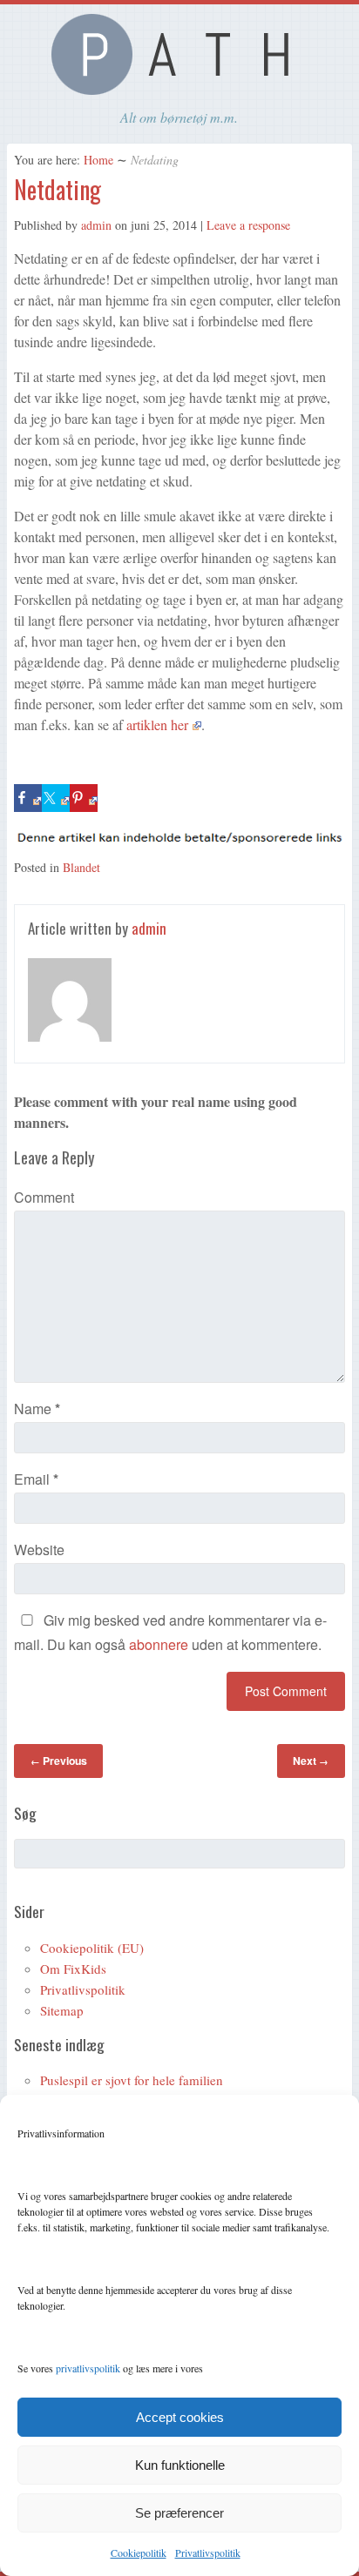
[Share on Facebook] (28, 798)
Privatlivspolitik (208, 2553)
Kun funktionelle (180, 2465)
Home (98, 160)
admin (96, 225)
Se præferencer (179, 2513)
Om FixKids (73, 1969)
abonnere (159, 1644)
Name (37, 1409)
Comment (44, 1197)
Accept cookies (180, 2417)
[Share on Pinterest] (84, 798)
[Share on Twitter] (56, 798)
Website (39, 1550)
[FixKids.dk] (179, 90)
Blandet (81, 867)
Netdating (58, 189)
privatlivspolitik (88, 2368)
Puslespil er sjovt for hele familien (132, 2080)
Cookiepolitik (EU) (92, 1948)
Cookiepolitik (139, 2553)
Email (36, 1479)
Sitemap (62, 2010)
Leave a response (248, 225)
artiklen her (157, 724)
